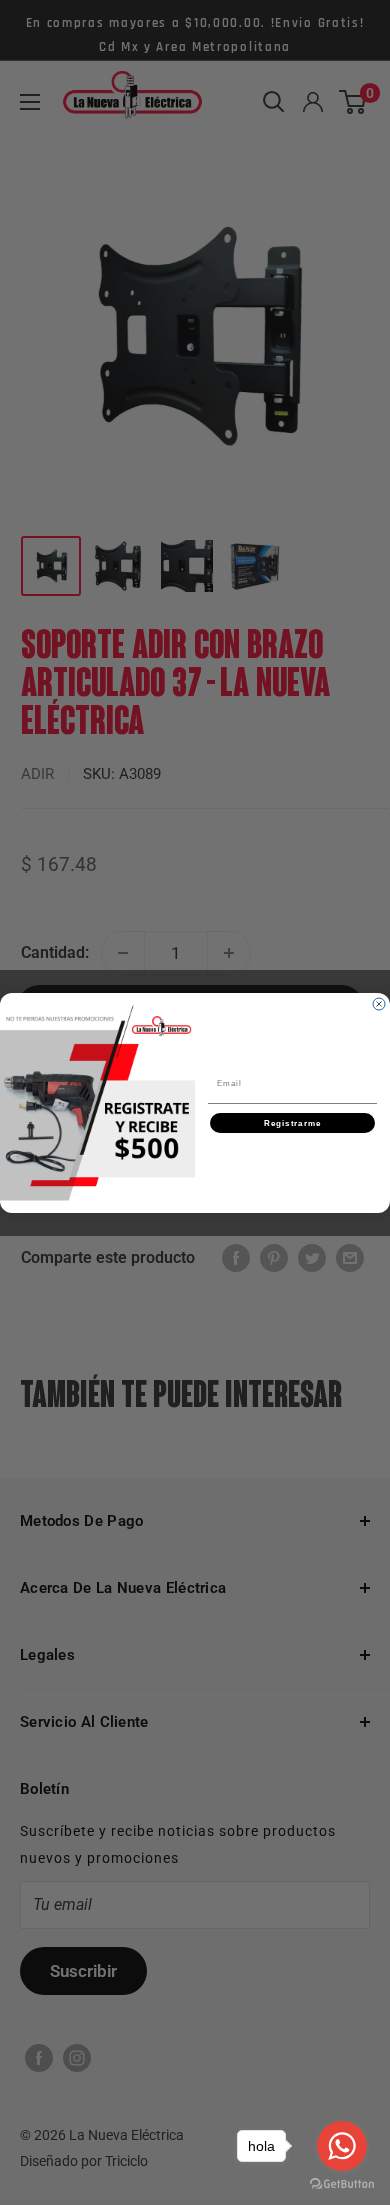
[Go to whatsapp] (342, 2146)
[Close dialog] (379, 1004)
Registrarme (293, 1122)
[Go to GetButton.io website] (342, 2184)
